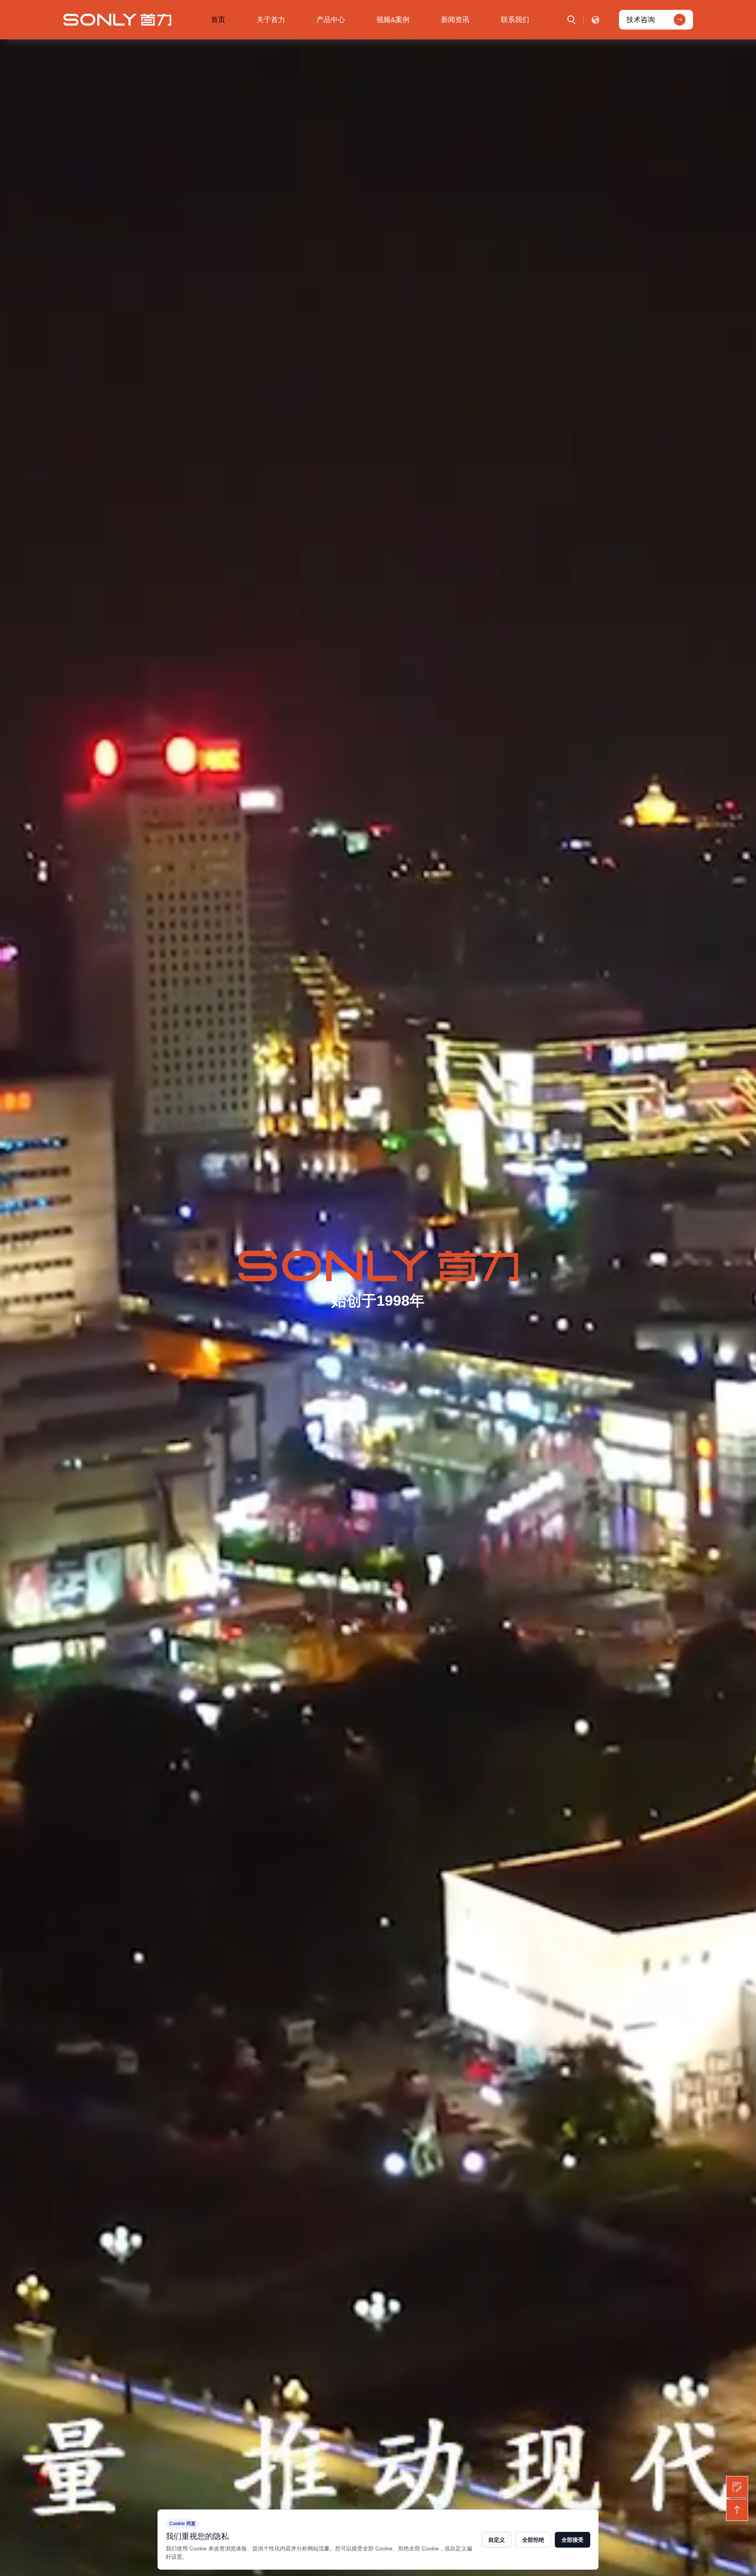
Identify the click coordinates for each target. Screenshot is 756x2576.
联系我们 (515, 20)
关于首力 (271, 20)
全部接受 (573, 2540)
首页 (218, 20)
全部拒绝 (533, 2540)
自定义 (497, 2540)
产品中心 (331, 20)
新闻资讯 (455, 20)
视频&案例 (393, 20)
